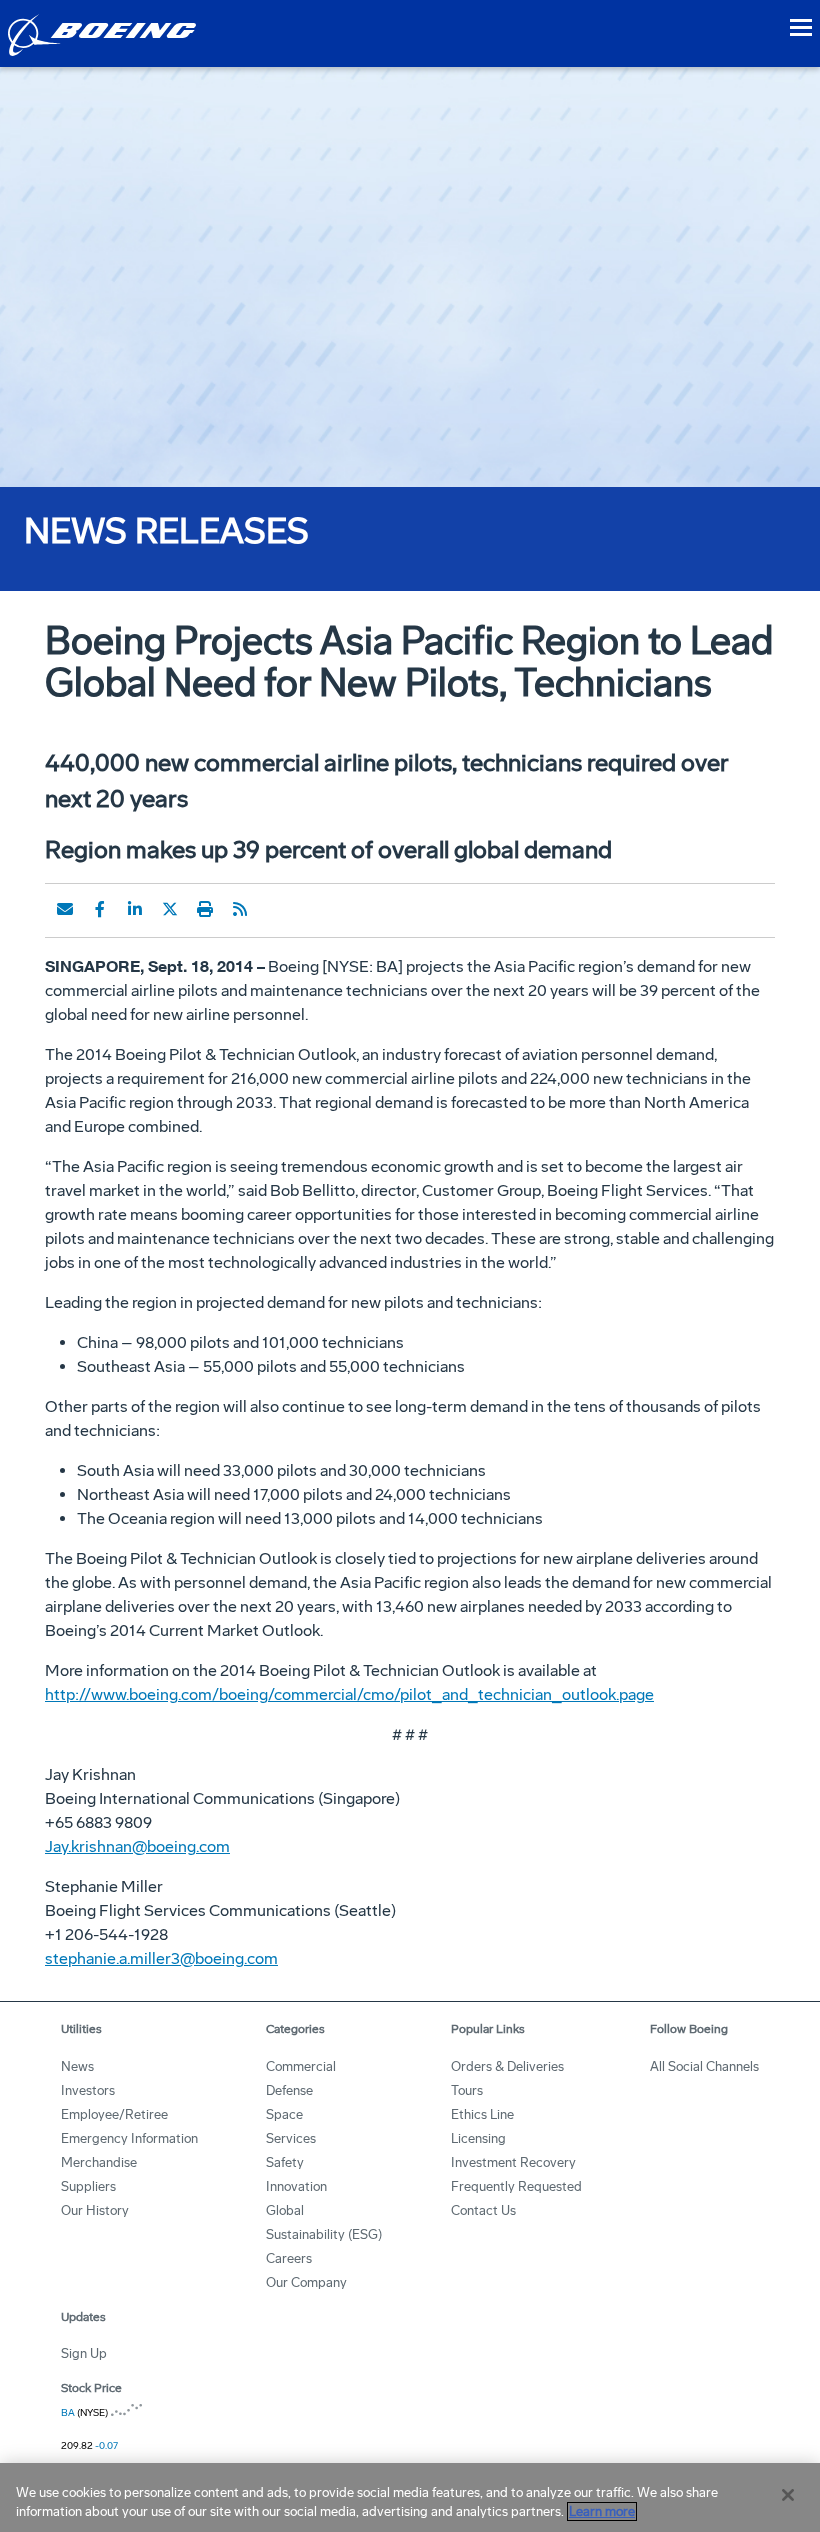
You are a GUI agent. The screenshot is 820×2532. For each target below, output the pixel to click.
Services (291, 2138)
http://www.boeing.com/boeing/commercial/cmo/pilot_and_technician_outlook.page (349, 1694)
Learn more (602, 2511)
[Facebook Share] (100, 909)
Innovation (296, 2186)
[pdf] (275, 909)
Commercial (301, 2066)
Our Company (306, 2282)
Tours (467, 2090)
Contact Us (483, 2210)
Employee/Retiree (114, 2114)
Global (285, 2210)
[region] (410, 2497)
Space (284, 2114)
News (77, 2066)
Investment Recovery (513, 2162)
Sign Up (84, 2353)
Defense (289, 2090)
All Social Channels (704, 2066)
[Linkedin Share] (135, 909)
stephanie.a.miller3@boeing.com (161, 1958)
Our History (95, 2210)
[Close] (788, 2495)
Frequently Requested (516, 2186)
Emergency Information (129, 2138)
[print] (205, 909)
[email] (65, 909)
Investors (88, 2090)
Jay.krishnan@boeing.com (137, 1846)
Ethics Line (482, 2114)
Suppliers (88, 2186)
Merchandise (99, 2162)
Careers (289, 2258)
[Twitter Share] (170, 909)
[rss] (240, 909)
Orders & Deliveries (507, 2066)
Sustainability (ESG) (324, 2234)
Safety (285, 2162)
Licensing (478, 2138)
